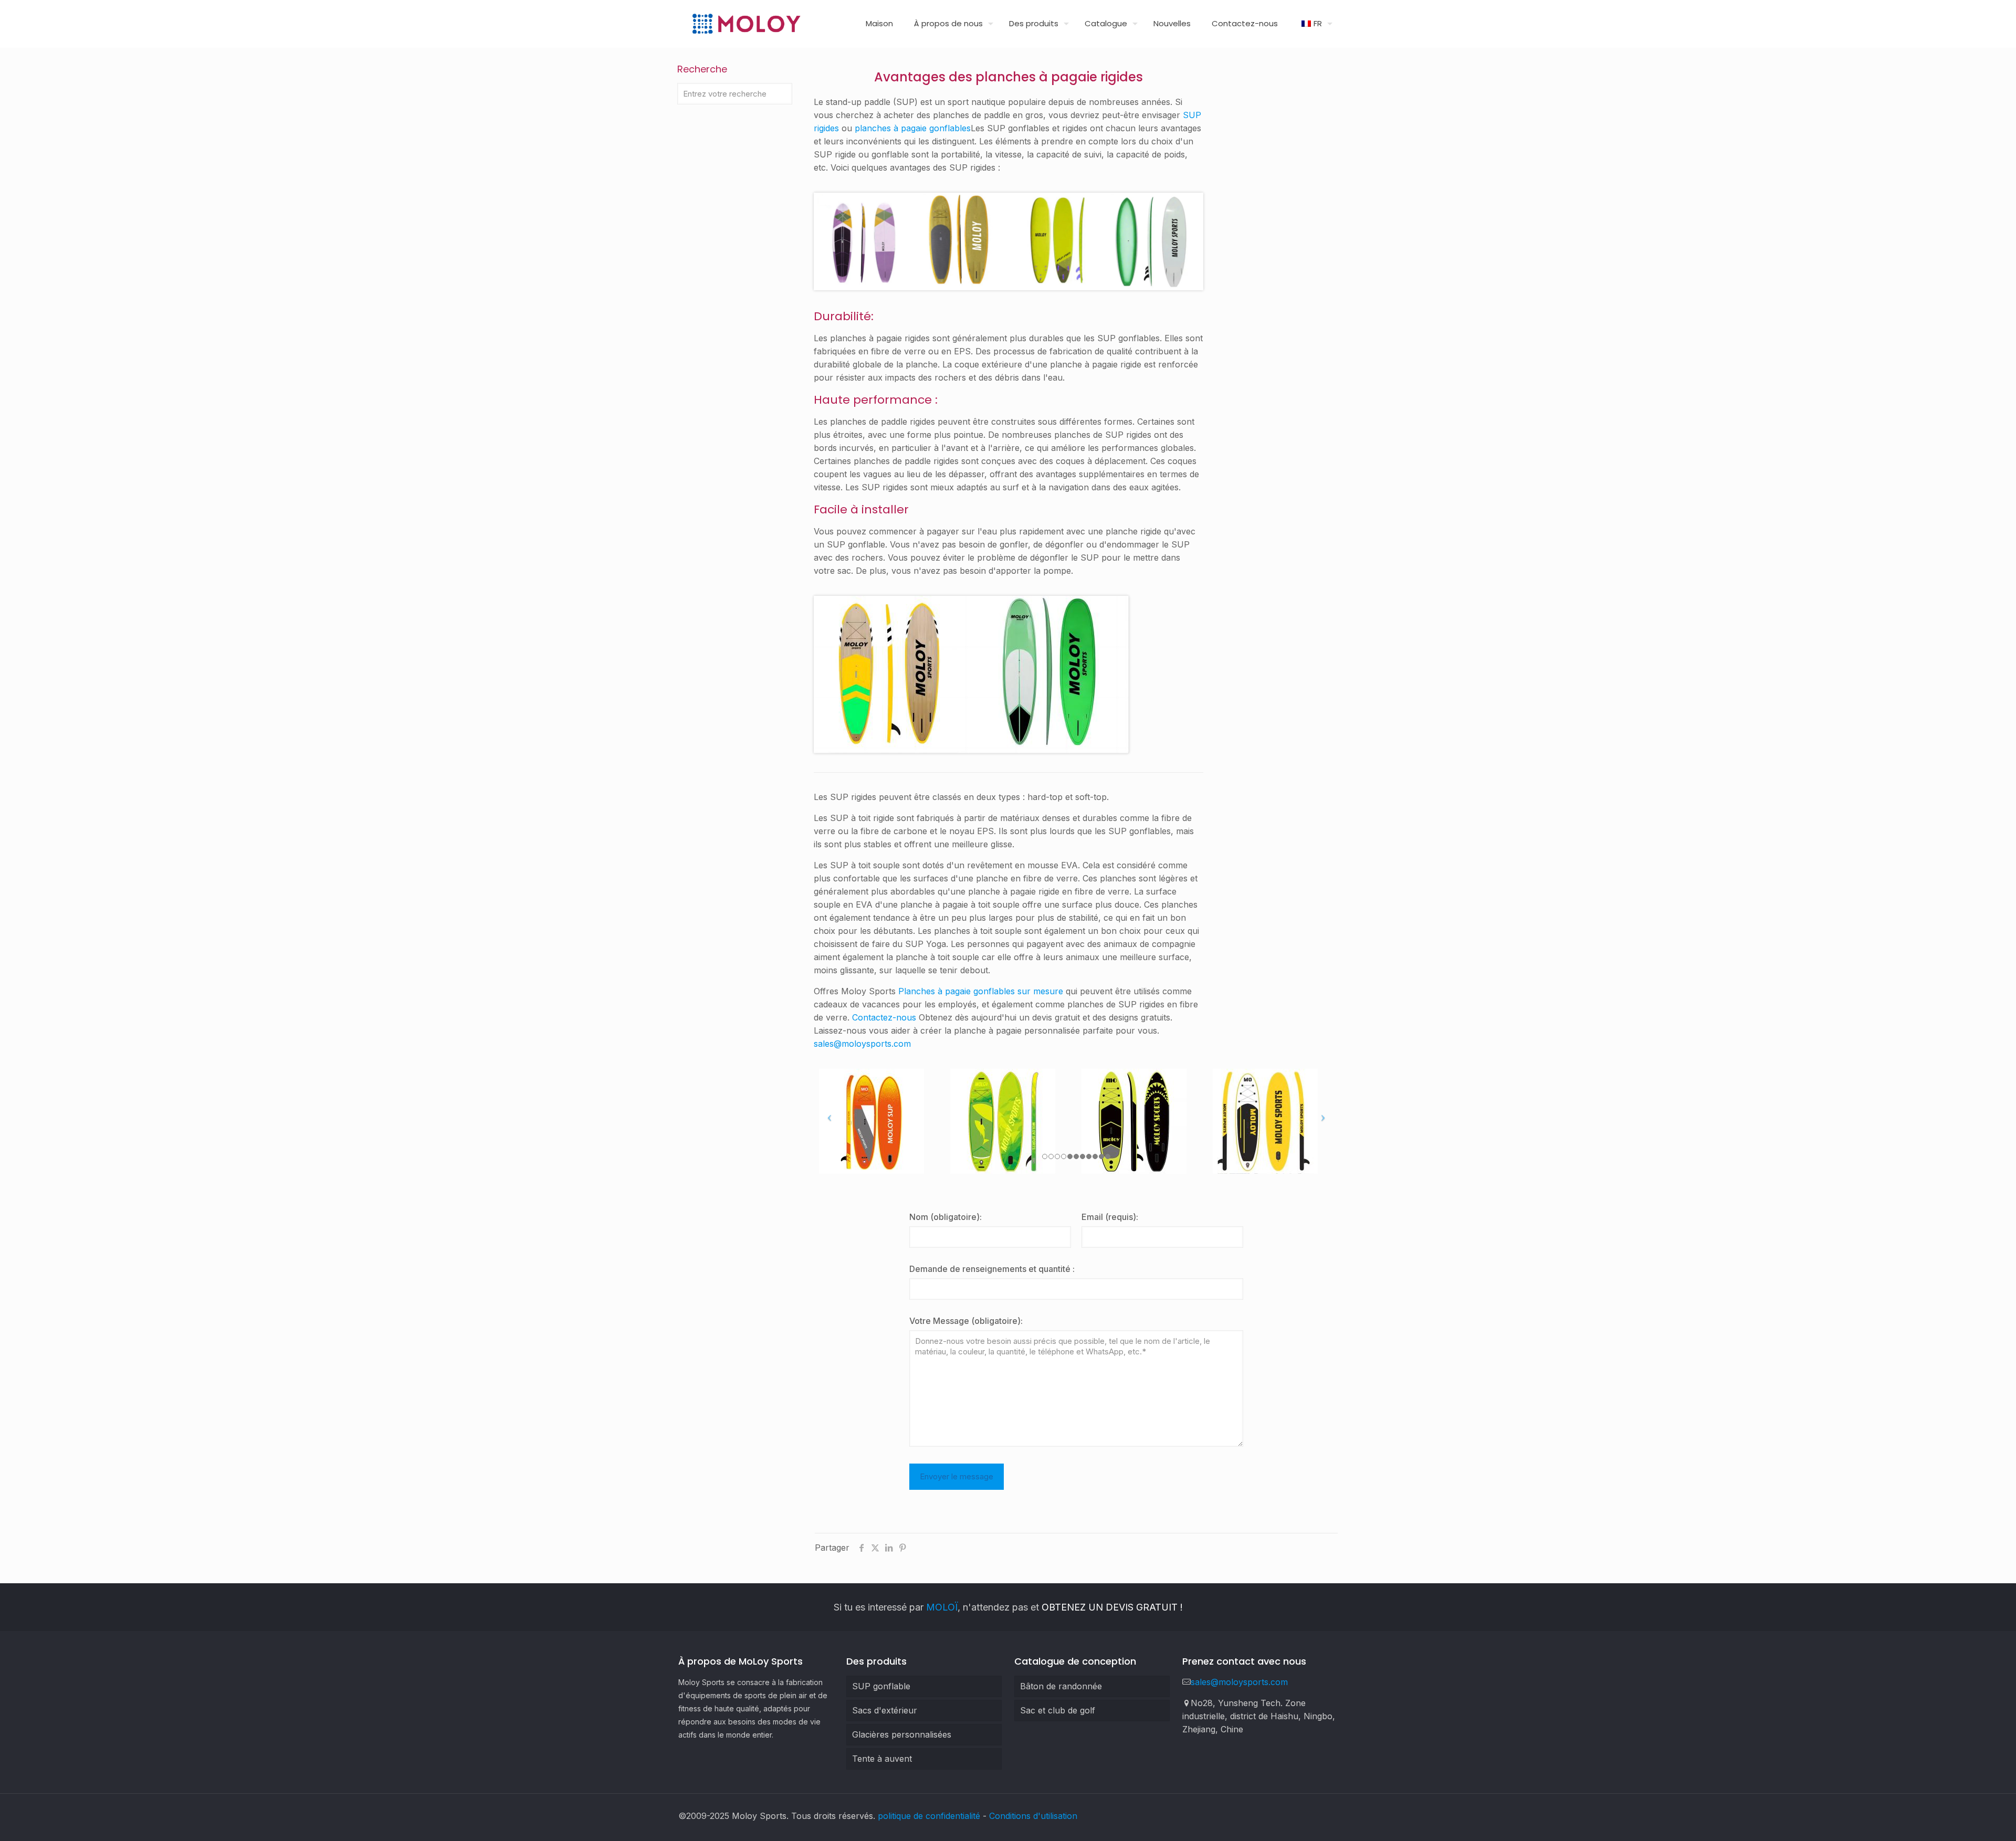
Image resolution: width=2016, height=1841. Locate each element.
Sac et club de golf (1058, 1710)
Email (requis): (1110, 1217)
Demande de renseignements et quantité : (992, 1269)
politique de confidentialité (929, 1816)
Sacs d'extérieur (885, 1710)
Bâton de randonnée (1061, 1686)
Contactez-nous (884, 1017)
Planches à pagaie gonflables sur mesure (981, 991)
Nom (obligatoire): (946, 1217)
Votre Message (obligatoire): (966, 1321)
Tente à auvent (882, 1759)
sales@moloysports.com (862, 1044)
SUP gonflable (881, 1686)
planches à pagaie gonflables (913, 128)
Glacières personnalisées (902, 1734)
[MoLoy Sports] (746, 24)
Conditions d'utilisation (1033, 1816)
